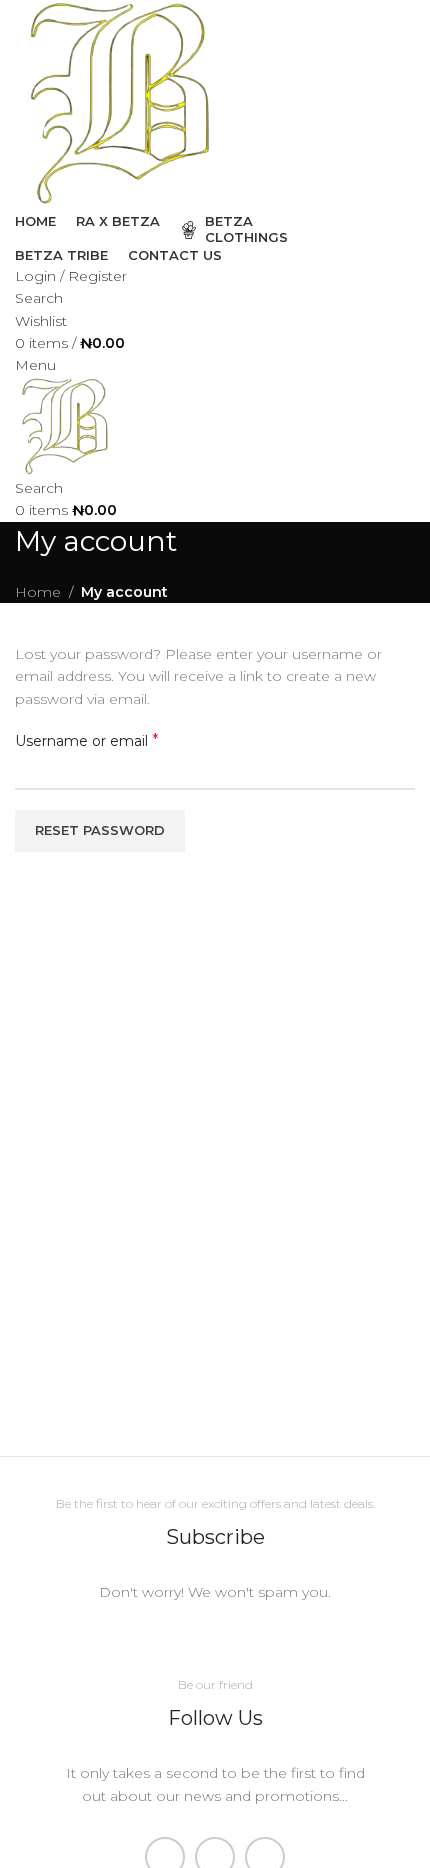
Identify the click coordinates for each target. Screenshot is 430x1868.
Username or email (87, 740)
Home (38, 592)
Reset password (100, 830)
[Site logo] (120, 104)
